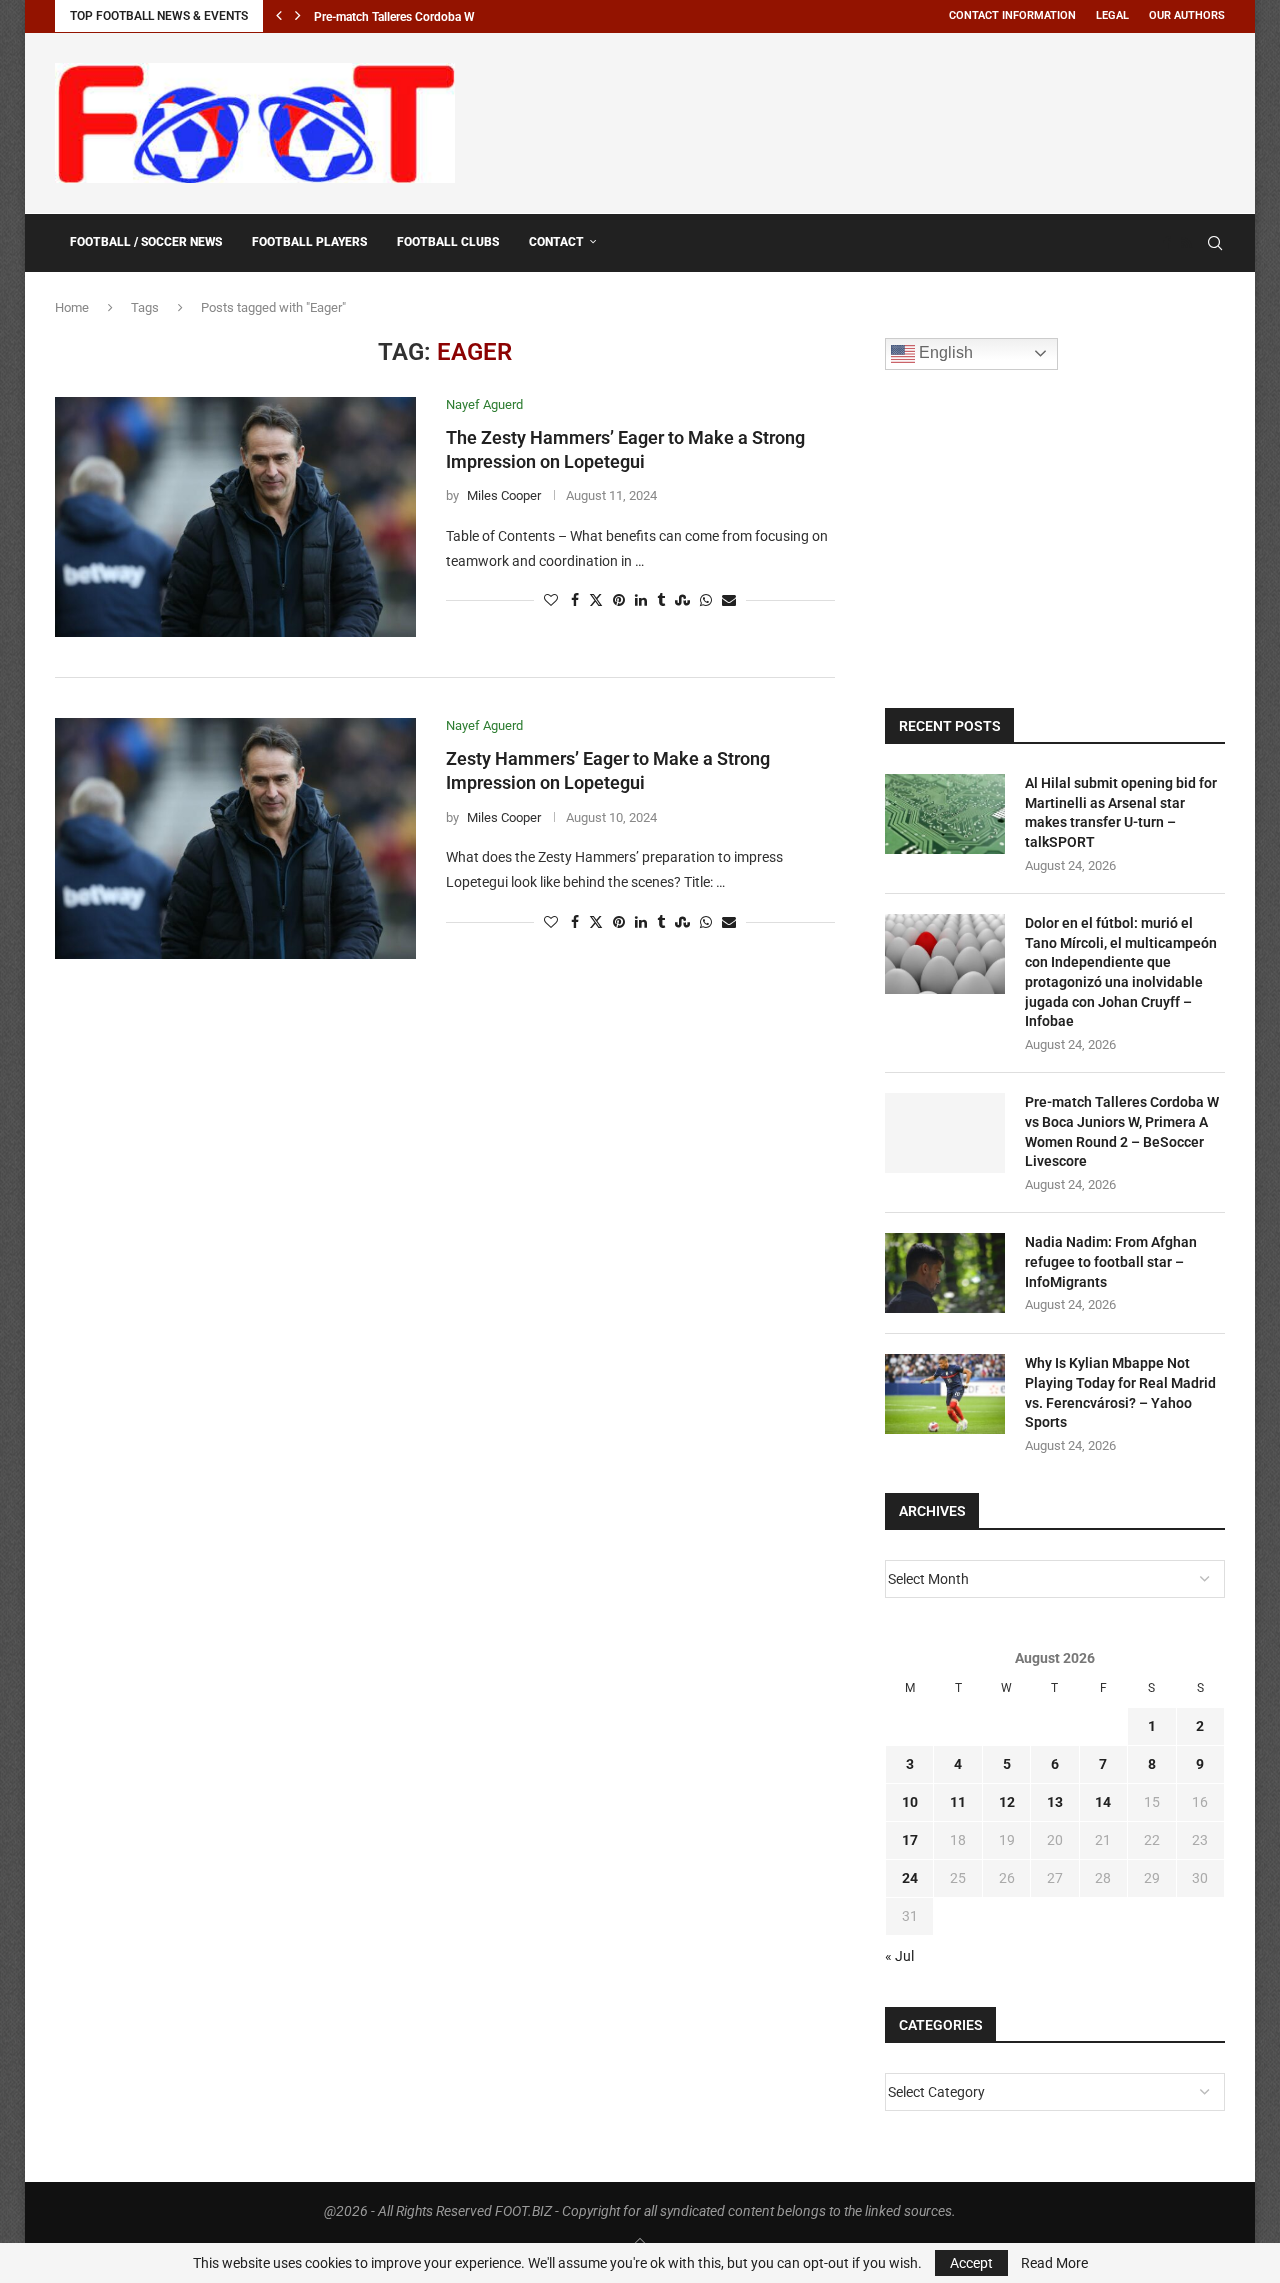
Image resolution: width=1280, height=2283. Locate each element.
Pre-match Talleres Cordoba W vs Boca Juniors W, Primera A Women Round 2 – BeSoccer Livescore (1122, 1131)
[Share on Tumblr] (661, 600)
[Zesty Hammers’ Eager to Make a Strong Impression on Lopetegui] (235, 838)
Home (72, 307)
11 (958, 1802)
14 (1103, 1802)
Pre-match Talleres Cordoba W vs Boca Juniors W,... (451, 17)
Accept (971, 2263)
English (944, 352)
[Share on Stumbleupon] (682, 600)
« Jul (899, 1956)
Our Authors (1187, 15)
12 (1007, 1802)
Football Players (309, 242)
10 (910, 1802)
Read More (1054, 2263)
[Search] (1215, 243)
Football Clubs (448, 242)
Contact (556, 242)
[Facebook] (1167, 243)
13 (1055, 1802)
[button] (279, 16)
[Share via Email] (729, 600)
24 (910, 1878)
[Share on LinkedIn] (641, 600)
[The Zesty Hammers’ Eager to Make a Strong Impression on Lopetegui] (235, 517)
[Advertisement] (861, 120)
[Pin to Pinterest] (619, 600)
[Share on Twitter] (596, 600)
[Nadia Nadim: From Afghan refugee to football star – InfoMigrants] (945, 1273)
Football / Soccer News (146, 242)
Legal (1112, 15)
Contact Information (1012, 15)
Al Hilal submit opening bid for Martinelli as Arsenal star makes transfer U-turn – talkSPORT (1121, 812)
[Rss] (1186, 243)
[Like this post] (551, 600)
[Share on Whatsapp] (706, 600)
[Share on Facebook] (575, 600)
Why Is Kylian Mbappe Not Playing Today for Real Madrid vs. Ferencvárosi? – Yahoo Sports (1120, 1392)
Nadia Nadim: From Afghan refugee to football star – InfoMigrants (1111, 1261)
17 (910, 1840)
